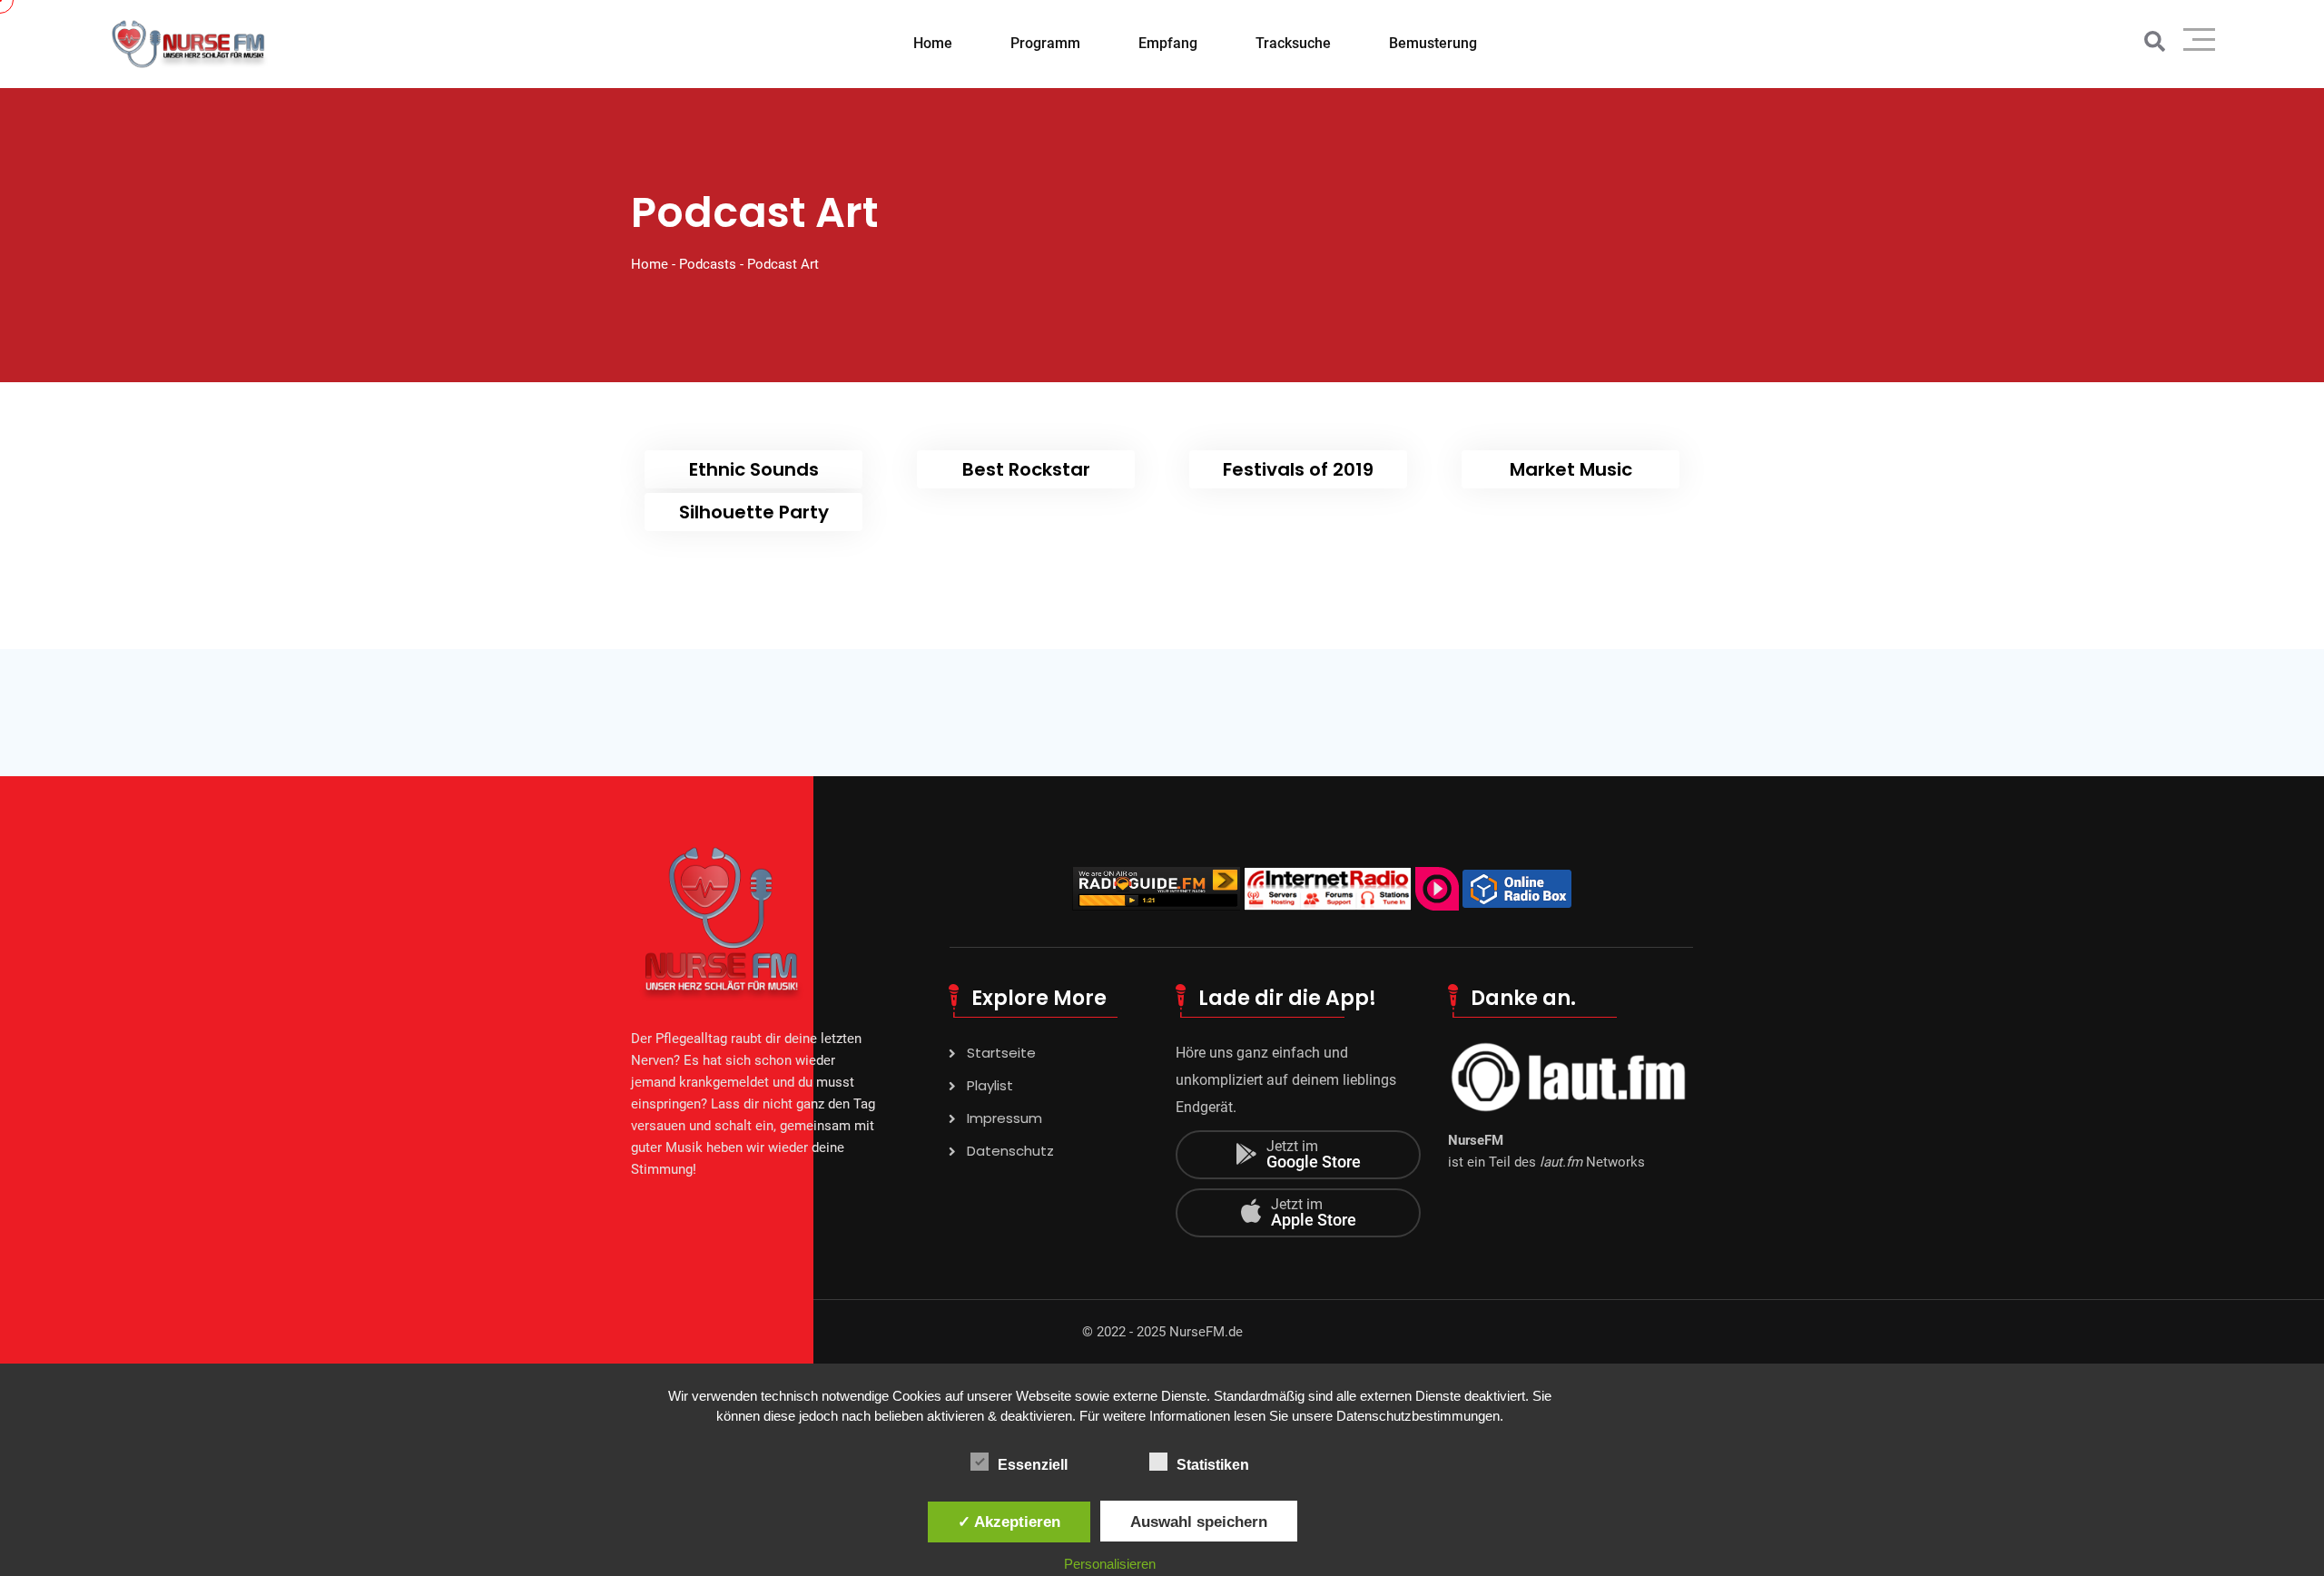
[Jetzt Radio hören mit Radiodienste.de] (1437, 887)
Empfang (1168, 43)
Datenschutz (1010, 1151)
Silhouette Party (754, 512)
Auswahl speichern (1199, 1522)
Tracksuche (1293, 43)
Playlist (990, 1085)
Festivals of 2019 (1298, 469)
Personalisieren (1110, 1564)
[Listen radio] (1156, 887)
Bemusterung (1433, 43)
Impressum (1004, 1118)
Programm (1045, 43)
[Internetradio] (1517, 887)
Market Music (1571, 469)
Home (933, 43)
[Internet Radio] (1328, 887)
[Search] (2155, 42)
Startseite (1001, 1053)
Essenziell (1033, 1465)
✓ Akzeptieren (1009, 1522)
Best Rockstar (1026, 469)
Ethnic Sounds (754, 469)
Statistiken (1213, 1465)
